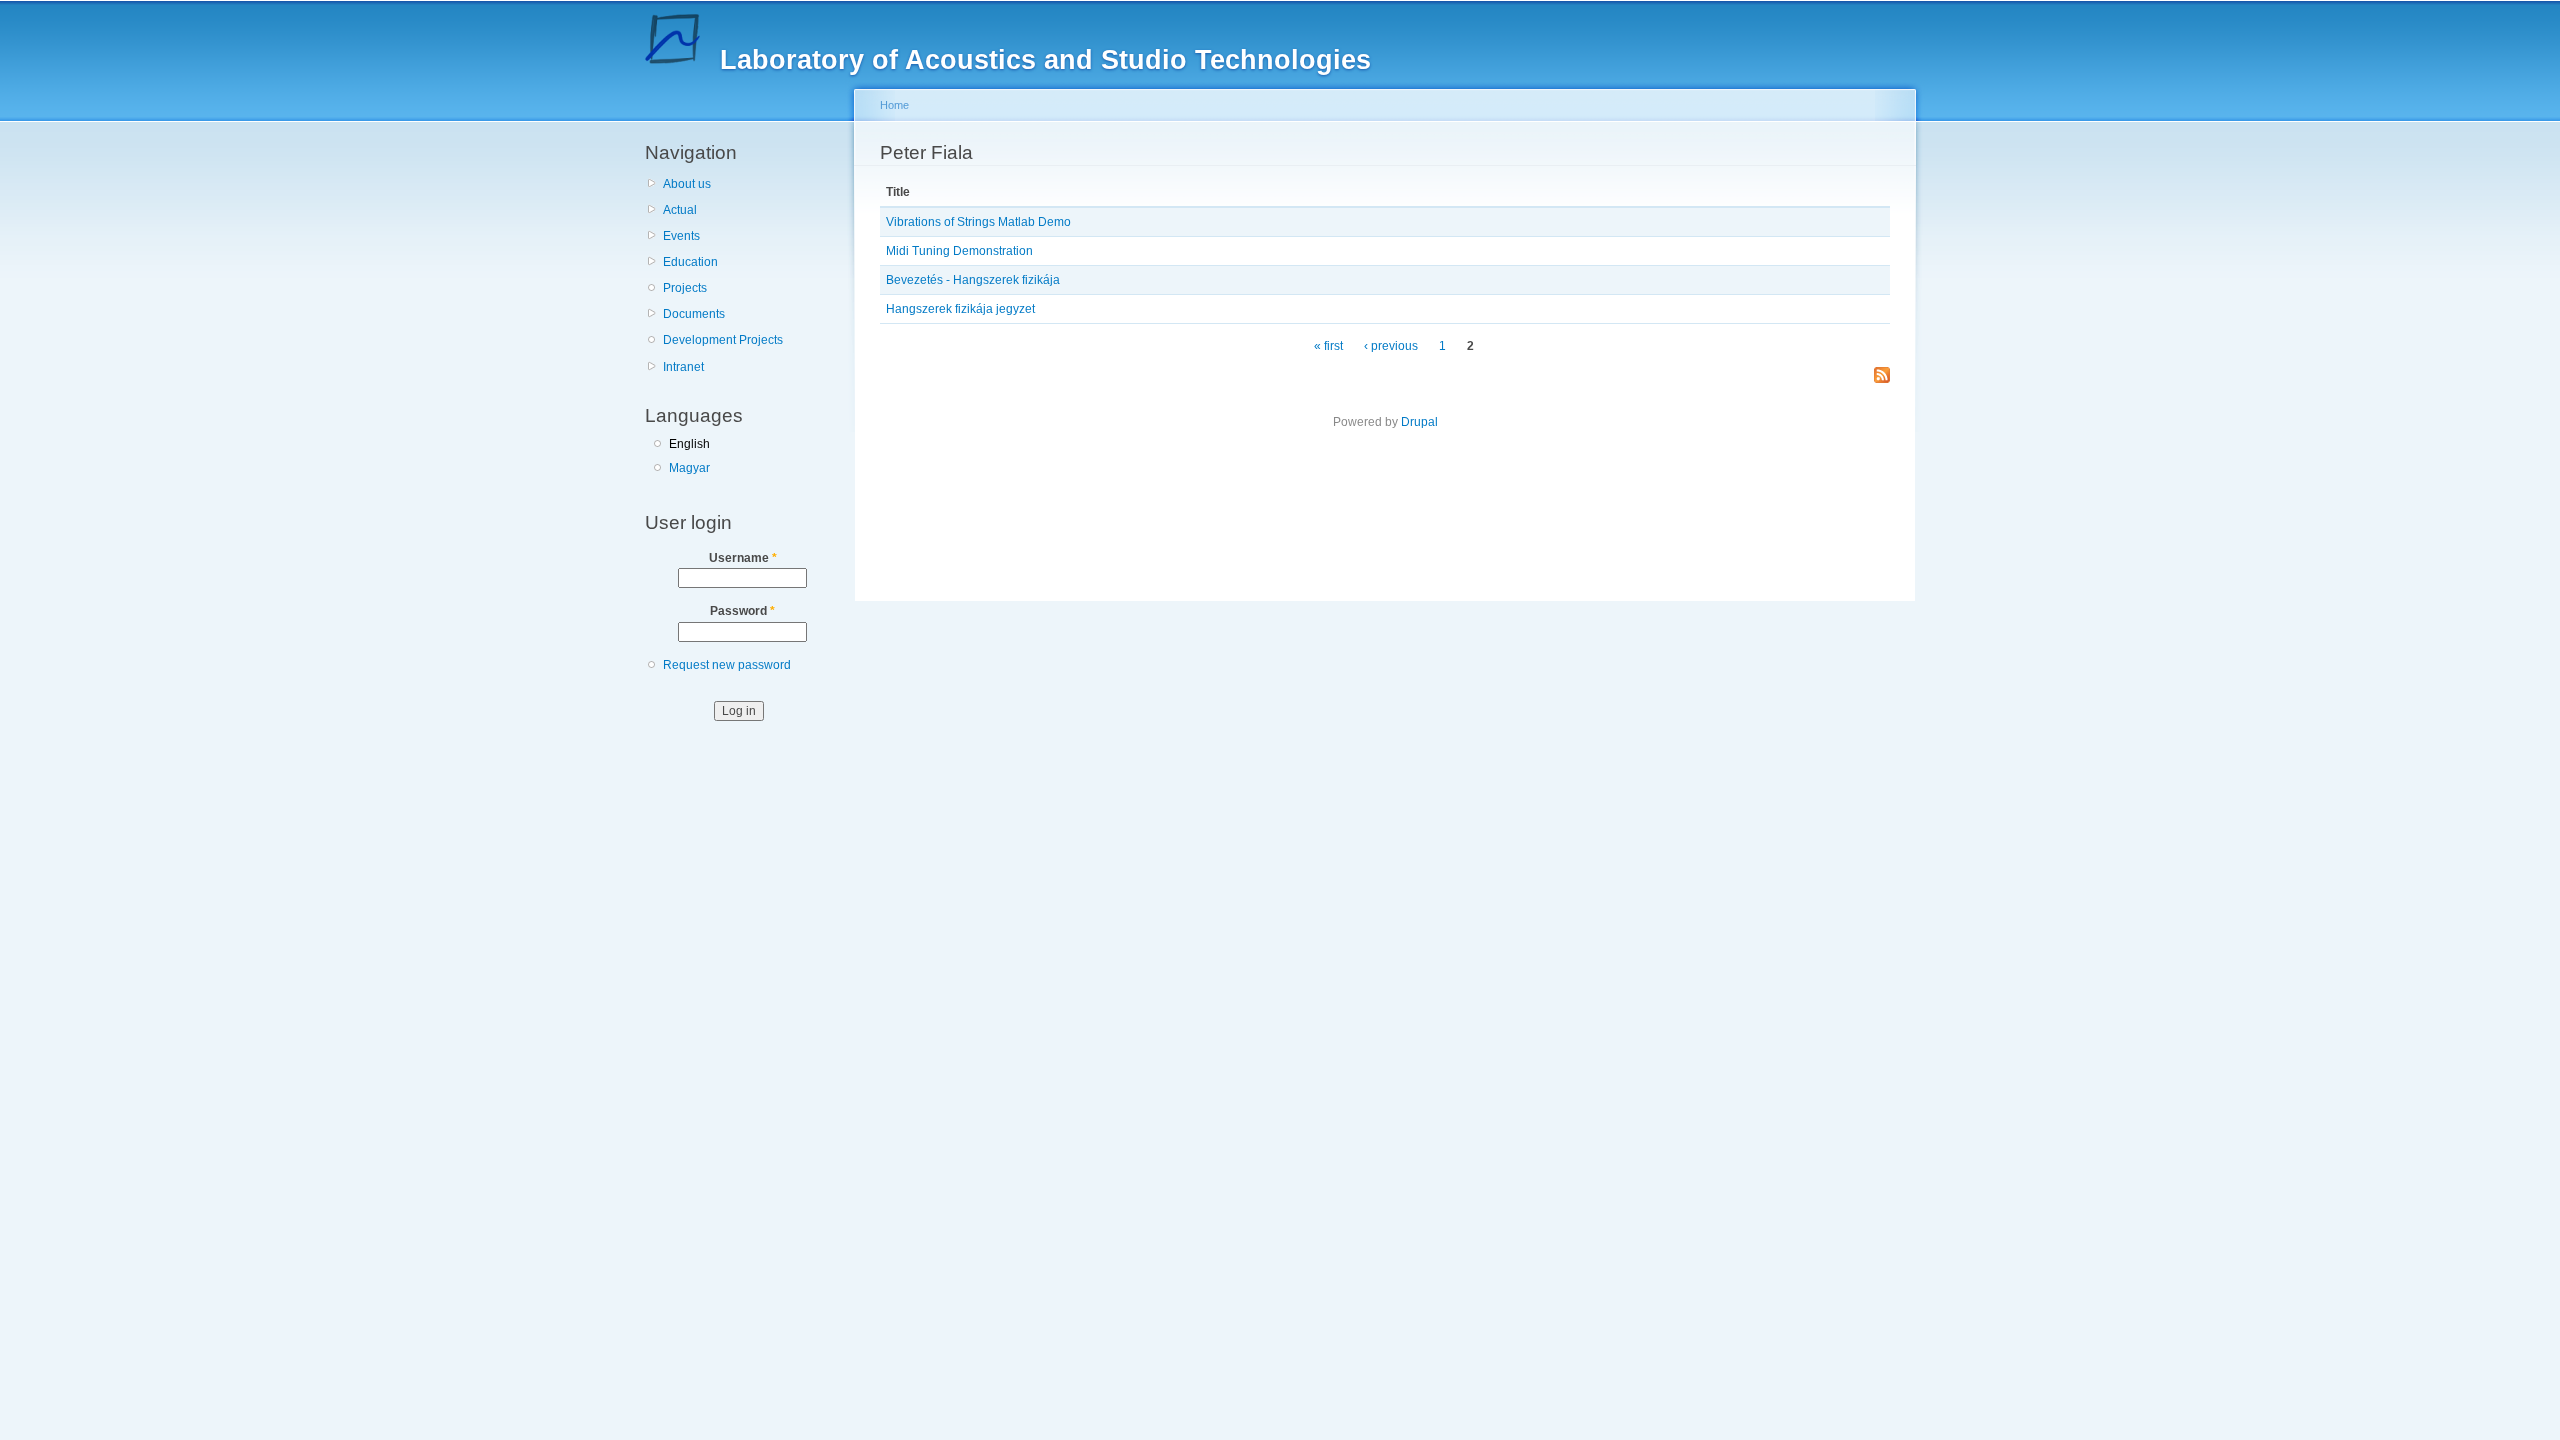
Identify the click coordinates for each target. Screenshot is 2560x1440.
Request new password (727, 665)
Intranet (683, 367)
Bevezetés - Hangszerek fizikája (973, 280)
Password (742, 611)
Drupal (1419, 422)
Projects (685, 288)
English (689, 444)
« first (1328, 346)
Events (681, 236)
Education (690, 262)
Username (743, 558)
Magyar (689, 468)
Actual (680, 210)
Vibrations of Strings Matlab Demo (978, 222)
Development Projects (723, 340)
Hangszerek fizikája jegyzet (960, 309)
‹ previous (1391, 346)
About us (687, 184)
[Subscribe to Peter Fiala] (1882, 376)
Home (894, 105)
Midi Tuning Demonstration (959, 251)
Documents (694, 314)
